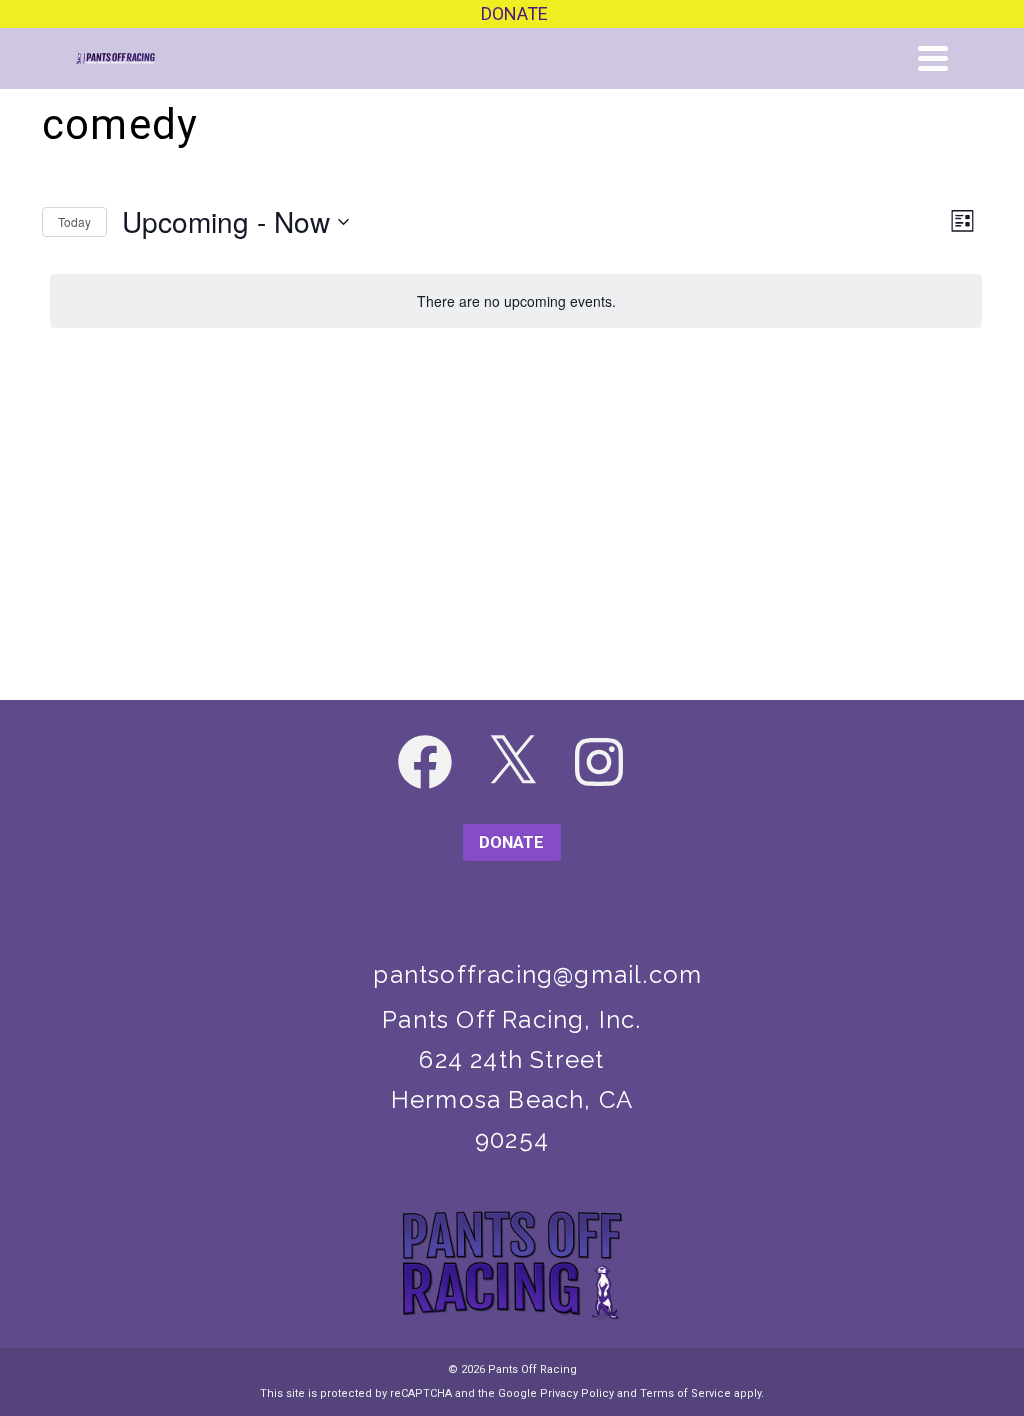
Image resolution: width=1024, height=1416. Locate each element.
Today (74, 221)
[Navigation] (933, 58)
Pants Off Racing (532, 1369)
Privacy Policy (577, 1393)
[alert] (516, 301)
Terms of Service (685, 1393)
